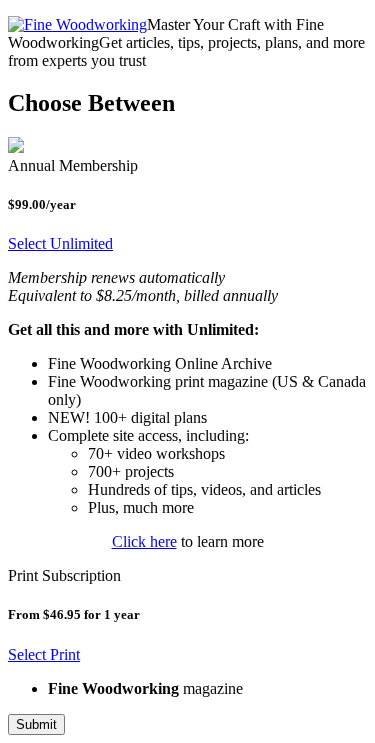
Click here (144, 541)
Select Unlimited (60, 243)
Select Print (44, 654)
